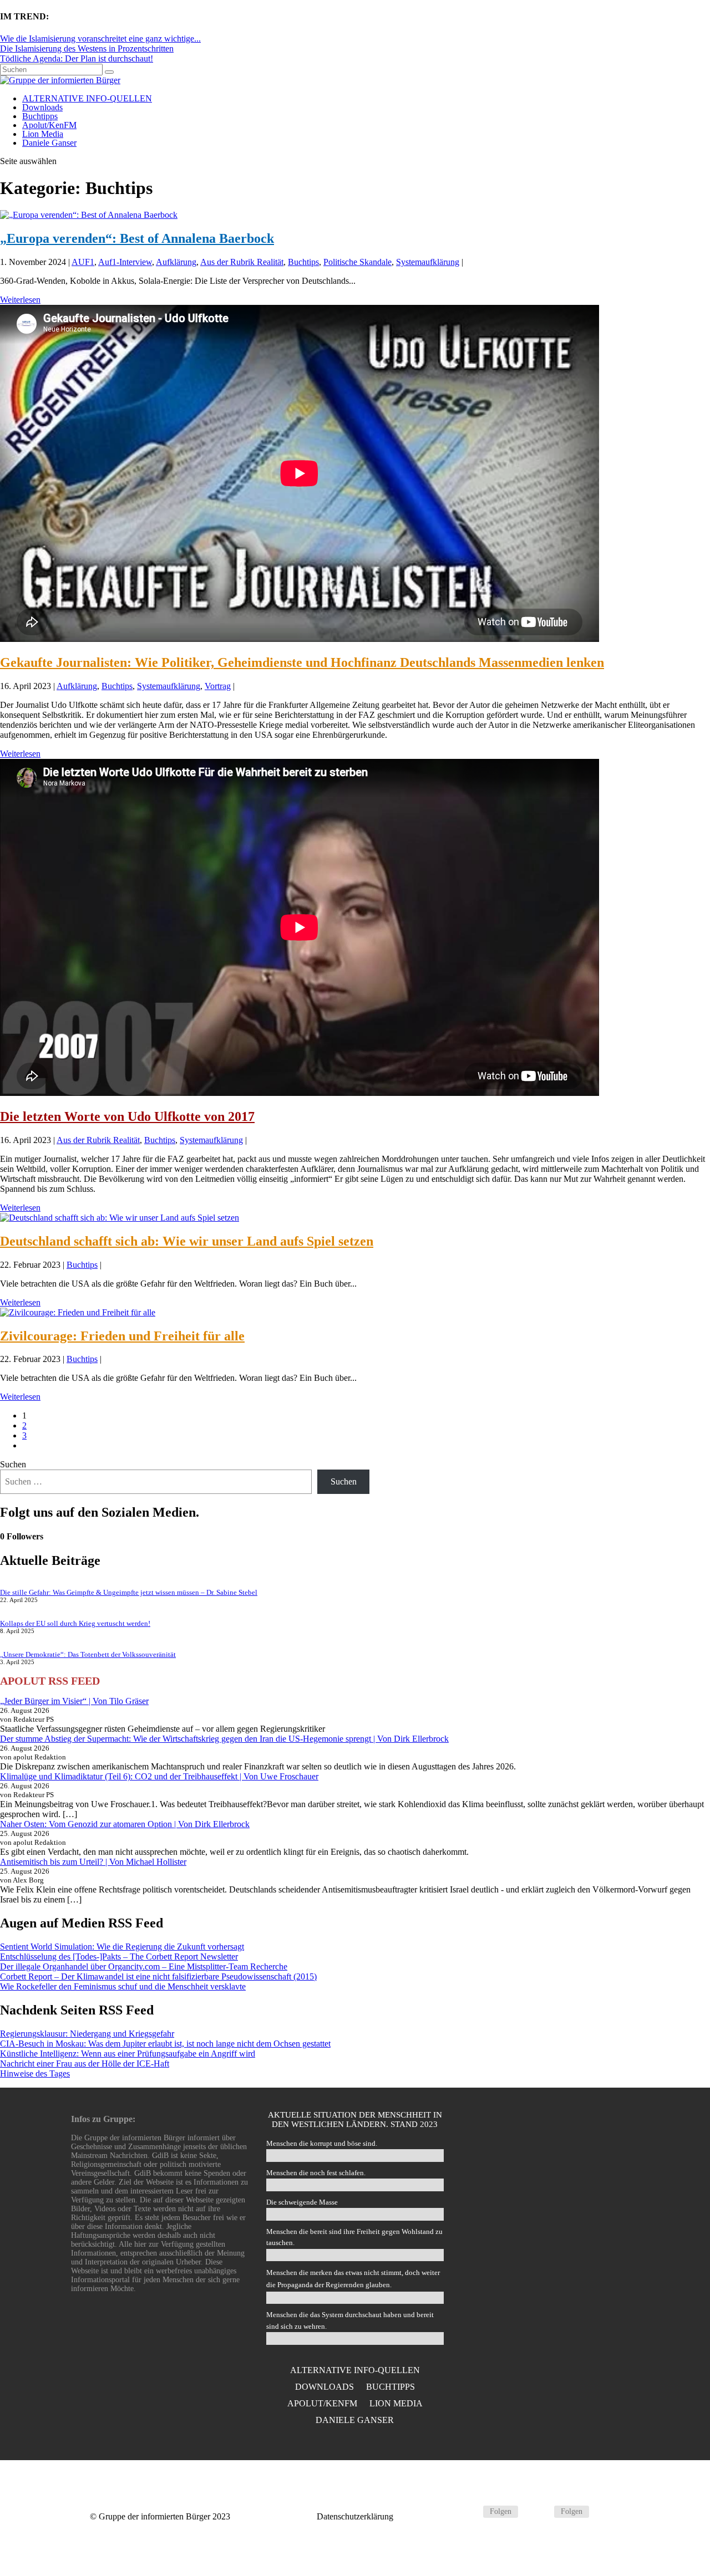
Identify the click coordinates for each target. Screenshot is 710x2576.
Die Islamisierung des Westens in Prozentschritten (87, 49)
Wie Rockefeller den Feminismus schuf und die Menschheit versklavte (123, 1986)
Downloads (42, 107)
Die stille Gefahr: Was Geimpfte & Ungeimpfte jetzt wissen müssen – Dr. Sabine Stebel (129, 1592)
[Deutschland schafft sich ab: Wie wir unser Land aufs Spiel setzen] (120, 1218)
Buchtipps (40, 116)
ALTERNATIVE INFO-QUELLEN (87, 98)
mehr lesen (550, 2317)
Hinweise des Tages (35, 2073)
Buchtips (303, 262)
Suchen (13, 1464)
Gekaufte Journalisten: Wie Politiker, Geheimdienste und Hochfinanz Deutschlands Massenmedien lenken (302, 662)
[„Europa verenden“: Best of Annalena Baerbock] (89, 215)
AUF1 (83, 262)
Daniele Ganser (49, 143)
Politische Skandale (357, 262)
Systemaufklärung (428, 262)
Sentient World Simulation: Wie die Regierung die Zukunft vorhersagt (122, 1947)
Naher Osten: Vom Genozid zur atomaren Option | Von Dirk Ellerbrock (125, 1824)
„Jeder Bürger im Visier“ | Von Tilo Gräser (74, 1701)
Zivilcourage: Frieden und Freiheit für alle (122, 1336)
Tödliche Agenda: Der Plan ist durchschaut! (77, 58)
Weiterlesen (20, 300)
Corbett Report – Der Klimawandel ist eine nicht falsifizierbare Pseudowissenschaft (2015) (158, 1976)
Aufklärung (176, 262)
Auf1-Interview (125, 262)
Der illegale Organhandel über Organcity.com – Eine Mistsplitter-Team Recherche (144, 1967)
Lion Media (43, 134)
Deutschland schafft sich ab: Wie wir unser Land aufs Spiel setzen (187, 1241)
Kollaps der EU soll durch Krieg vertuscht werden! (75, 1623)
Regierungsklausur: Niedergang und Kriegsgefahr (87, 2034)
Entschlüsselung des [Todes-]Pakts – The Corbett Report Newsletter (119, 1957)
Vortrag (218, 686)
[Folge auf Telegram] (470, 2512)
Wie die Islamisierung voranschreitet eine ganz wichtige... (100, 39)
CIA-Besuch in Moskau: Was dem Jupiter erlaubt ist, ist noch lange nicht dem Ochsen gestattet (165, 2044)
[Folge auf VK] (541, 2512)
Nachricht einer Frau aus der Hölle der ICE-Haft (85, 2064)
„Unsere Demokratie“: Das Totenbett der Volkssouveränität (88, 1654)
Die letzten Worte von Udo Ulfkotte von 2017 (127, 1116)
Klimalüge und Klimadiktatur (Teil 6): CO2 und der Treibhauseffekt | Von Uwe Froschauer (159, 1776)
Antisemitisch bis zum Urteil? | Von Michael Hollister (93, 1862)
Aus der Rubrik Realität (242, 262)
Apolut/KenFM (49, 125)
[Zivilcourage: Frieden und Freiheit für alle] (78, 1312)
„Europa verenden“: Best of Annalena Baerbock (137, 238)
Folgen (501, 2511)
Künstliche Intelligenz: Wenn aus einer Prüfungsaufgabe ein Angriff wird (128, 2054)
